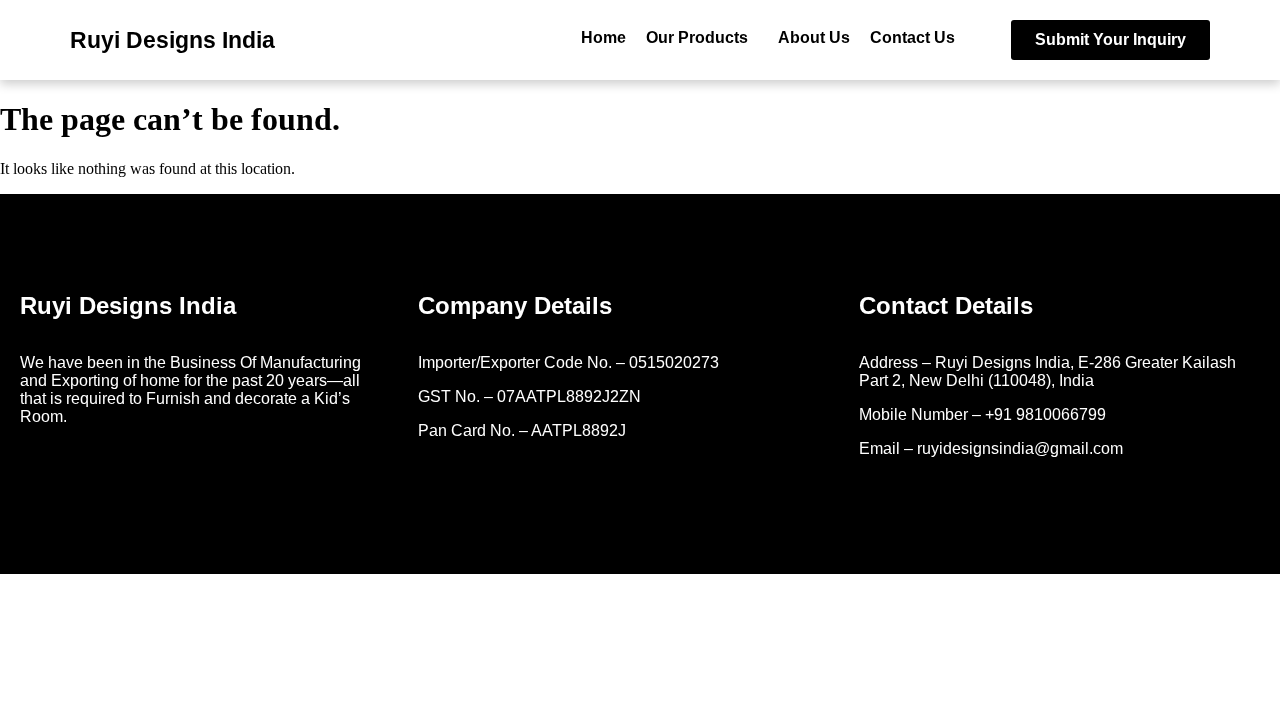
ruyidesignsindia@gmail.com (1020, 448)
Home (603, 37)
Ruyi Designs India (172, 40)
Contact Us (912, 37)
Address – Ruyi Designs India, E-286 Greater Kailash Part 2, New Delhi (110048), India (1049, 371)
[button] (702, 38)
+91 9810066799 (1045, 414)
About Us (814, 37)
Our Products (697, 37)
